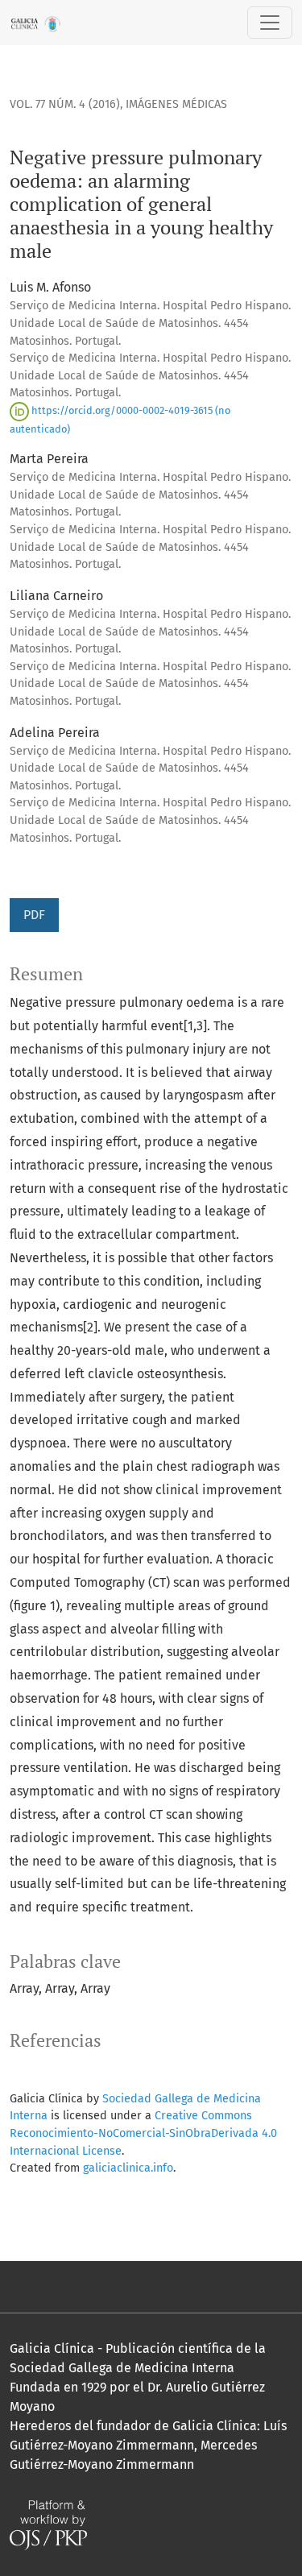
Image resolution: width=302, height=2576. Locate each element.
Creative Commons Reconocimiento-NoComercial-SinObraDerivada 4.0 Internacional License (143, 2133)
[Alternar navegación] (270, 23)
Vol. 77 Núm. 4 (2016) (65, 104)
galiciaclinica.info (128, 2168)
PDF (34, 915)
